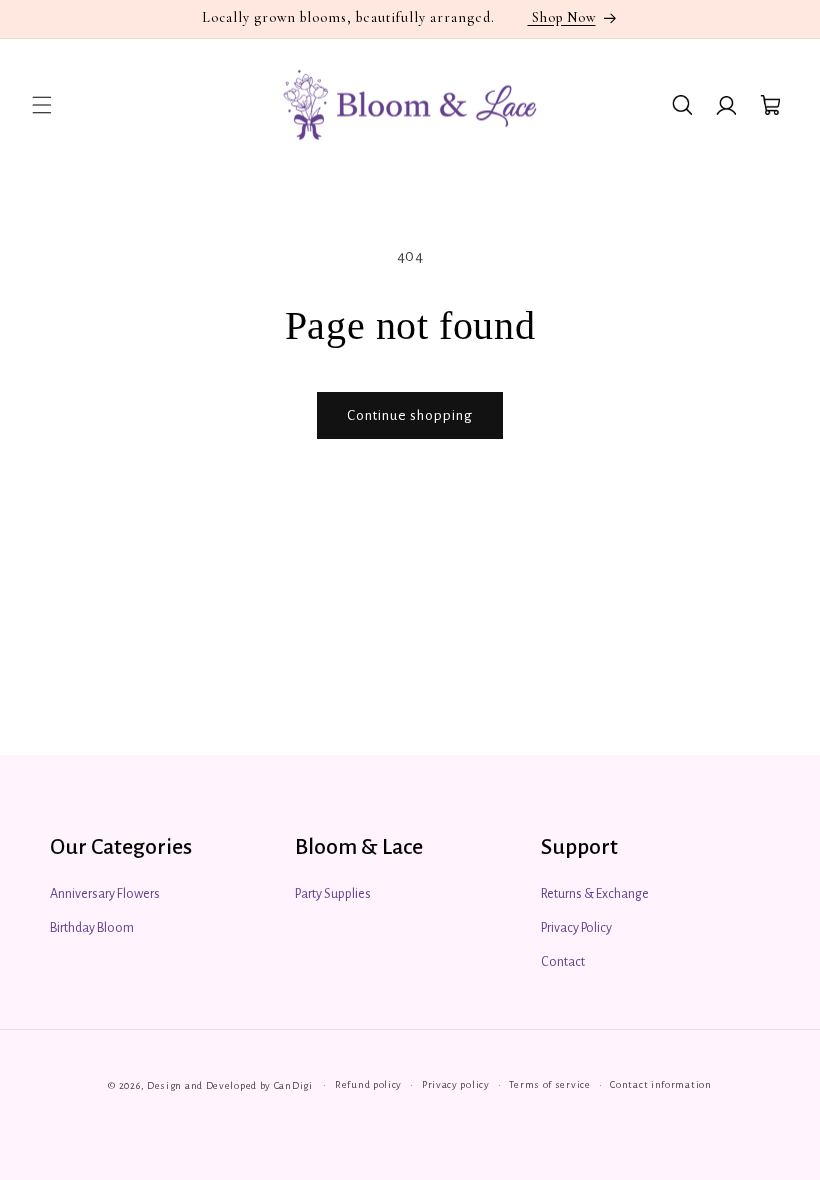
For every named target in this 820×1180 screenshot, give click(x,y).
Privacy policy (456, 1084)
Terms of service (549, 1084)
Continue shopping (410, 415)
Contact (563, 962)
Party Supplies (333, 894)
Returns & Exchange (595, 894)
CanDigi (293, 1085)
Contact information (660, 1084)
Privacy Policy (576, 928)
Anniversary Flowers (105, 894)
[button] (42, 105)
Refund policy (368, 1084)
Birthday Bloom (92, 928)
